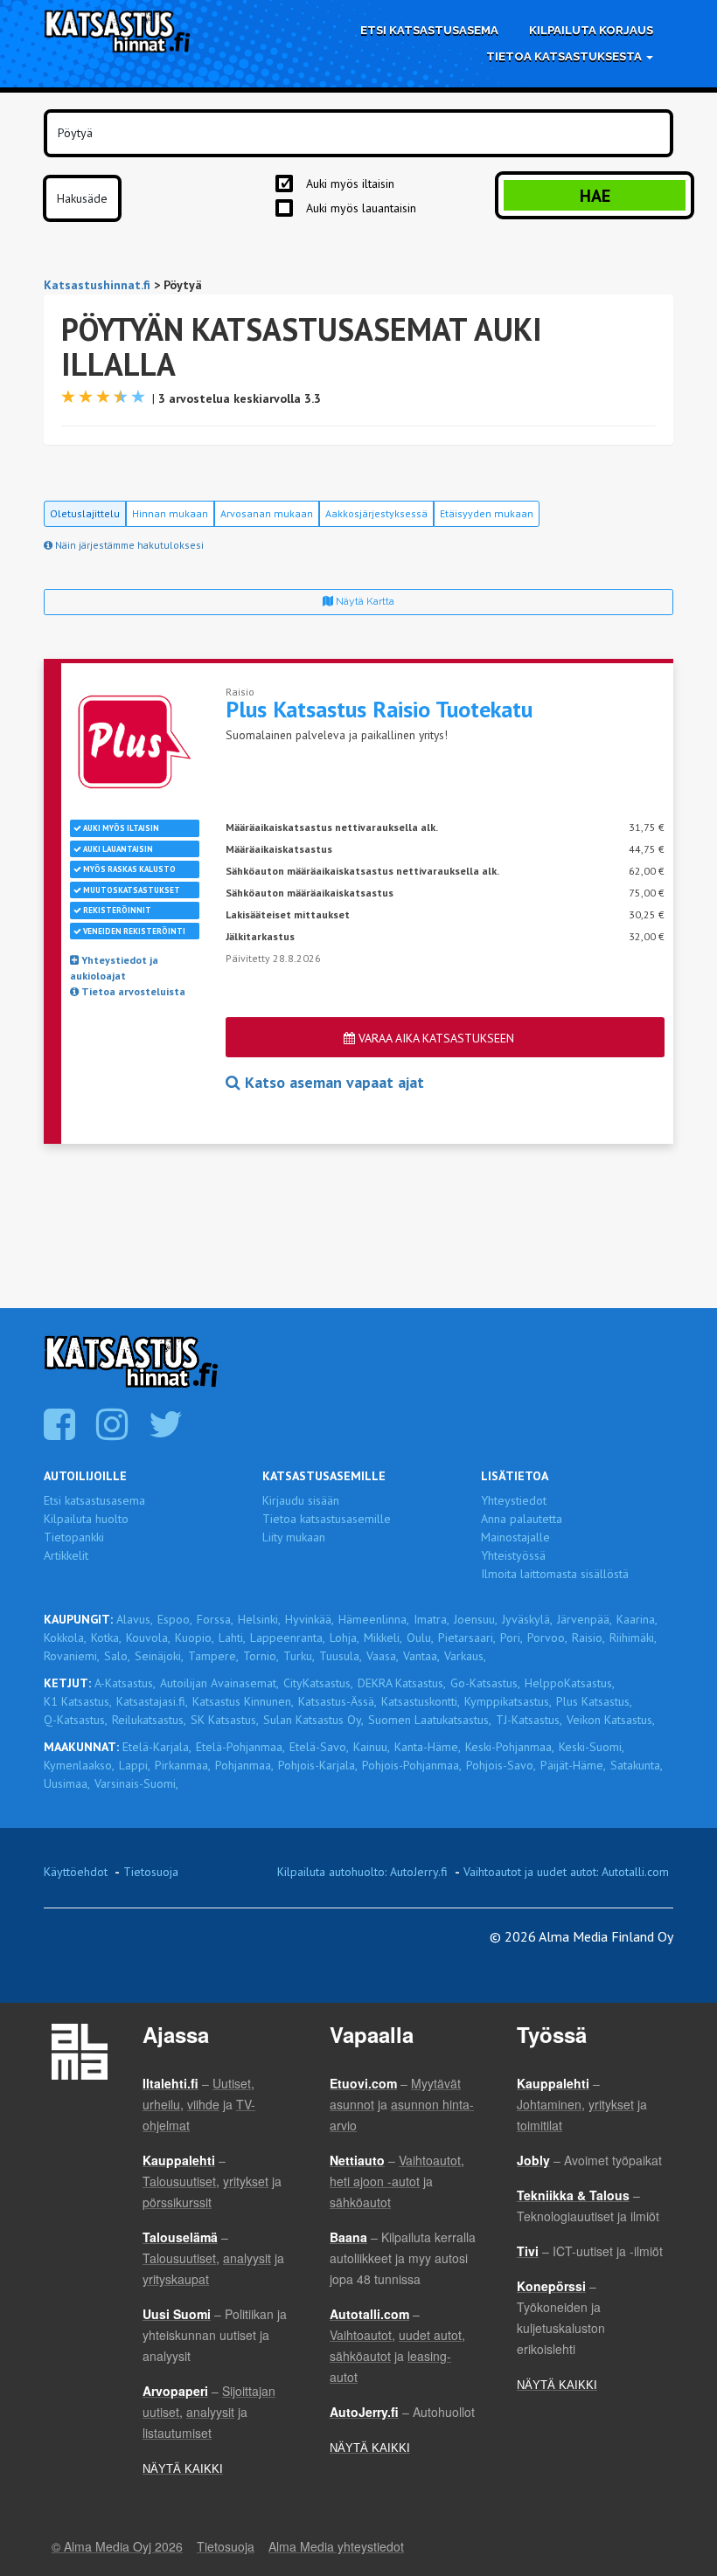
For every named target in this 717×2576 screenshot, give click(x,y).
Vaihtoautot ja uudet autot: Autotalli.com (566, 1872)
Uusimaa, (67, 1783)
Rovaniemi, (72, 1656)
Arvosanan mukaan (267, 513)
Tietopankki (74, 1537)
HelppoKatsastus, (570, 1683)
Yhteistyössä (513, 1555)
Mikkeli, (383, 1638)
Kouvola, (148, 1638)
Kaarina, (637, 1619)
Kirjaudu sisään (301, 1500)
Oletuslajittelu (85, 513)
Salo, (117, 1656)
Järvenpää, (585, 1619)
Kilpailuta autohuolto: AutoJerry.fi (362, 1872)
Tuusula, (341, 1656)
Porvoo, (547, 1638)
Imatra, (432, 1619)
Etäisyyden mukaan (487, 513)
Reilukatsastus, (149, 1720)
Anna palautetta (522, 1519)
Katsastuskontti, (421, 1701)
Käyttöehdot (76, 1872)
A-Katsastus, (125, 1683)
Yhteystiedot (514, 1500)
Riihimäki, (633, 1638)
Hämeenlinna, (374, 1619)
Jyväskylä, (527, 1619)
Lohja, (345, 1638)
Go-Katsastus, (485, 1683)
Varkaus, (465, 1656)
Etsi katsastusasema (429, 30)
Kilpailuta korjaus (591, 30)
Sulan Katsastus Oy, (313, 1720)
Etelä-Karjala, (157, 1747)
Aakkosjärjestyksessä (376, 513)
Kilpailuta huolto (86, 1519)
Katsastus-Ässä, (338, 1701)
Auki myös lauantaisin (361, 208)
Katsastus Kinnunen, (243, 1701)
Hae (595, 196)
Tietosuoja (151, 1872)
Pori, (512, 1638)
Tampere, (213, 1656)
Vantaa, (421, 1656)
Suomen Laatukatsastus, (430, 1720)
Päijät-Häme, (573, 1765)
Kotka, (106, 1638)
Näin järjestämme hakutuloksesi (128, 545)
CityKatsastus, (318, 1683)
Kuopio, (195, 1638)
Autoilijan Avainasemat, (219, 1683)
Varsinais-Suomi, (136, 1783)
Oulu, (420, 1638)
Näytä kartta (364, 601)
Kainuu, (372, 1747)
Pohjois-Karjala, (318, 1765)
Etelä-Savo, (319, 1747)
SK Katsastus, (225, 1720)
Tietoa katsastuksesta (565, 56)
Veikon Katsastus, (611, 1720)
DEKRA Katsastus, (402, 1683)
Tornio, (261, 1656)
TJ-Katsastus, (529, 1720)
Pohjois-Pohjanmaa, (412, 1765)
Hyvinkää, (310, 1619)
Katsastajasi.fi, (152, 1701)
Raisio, (588, 1638)
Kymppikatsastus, (508, 1701)
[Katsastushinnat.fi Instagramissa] (114, 1433)
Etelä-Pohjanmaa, (240, 1747)
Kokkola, (65, 1638)
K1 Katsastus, (78, 1701)
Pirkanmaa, (183, 1765)
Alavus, (135, 1619)
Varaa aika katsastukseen (435, 1038)
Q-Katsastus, (76, 1720)
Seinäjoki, (159, 1656)
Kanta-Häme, (428, 1747)
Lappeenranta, (288, 1638)
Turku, (299, 1656)
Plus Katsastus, (594, 1701)
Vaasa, (383, 1656)
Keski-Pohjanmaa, (510, 1747)
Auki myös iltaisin (350, 184)
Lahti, (232, 1638)
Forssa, (215, 1619)
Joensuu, (476, 1619)
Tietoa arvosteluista (132, 991)
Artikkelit (66, 1555)
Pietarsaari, (467, 1638)
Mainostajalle (515, 1537)
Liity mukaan (294, 1537)
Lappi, (135, 1765)
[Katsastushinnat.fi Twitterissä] (168, 1433)
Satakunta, (637, 1765)
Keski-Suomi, (592, 1747)
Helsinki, (259, 1619)
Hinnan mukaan (170, 513)
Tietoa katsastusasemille (327, 1519)
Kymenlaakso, (79, 1765)
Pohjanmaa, (244, 1765)
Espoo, (175, 1619)
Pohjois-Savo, (501, 1765)
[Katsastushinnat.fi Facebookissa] (62, 1433)
